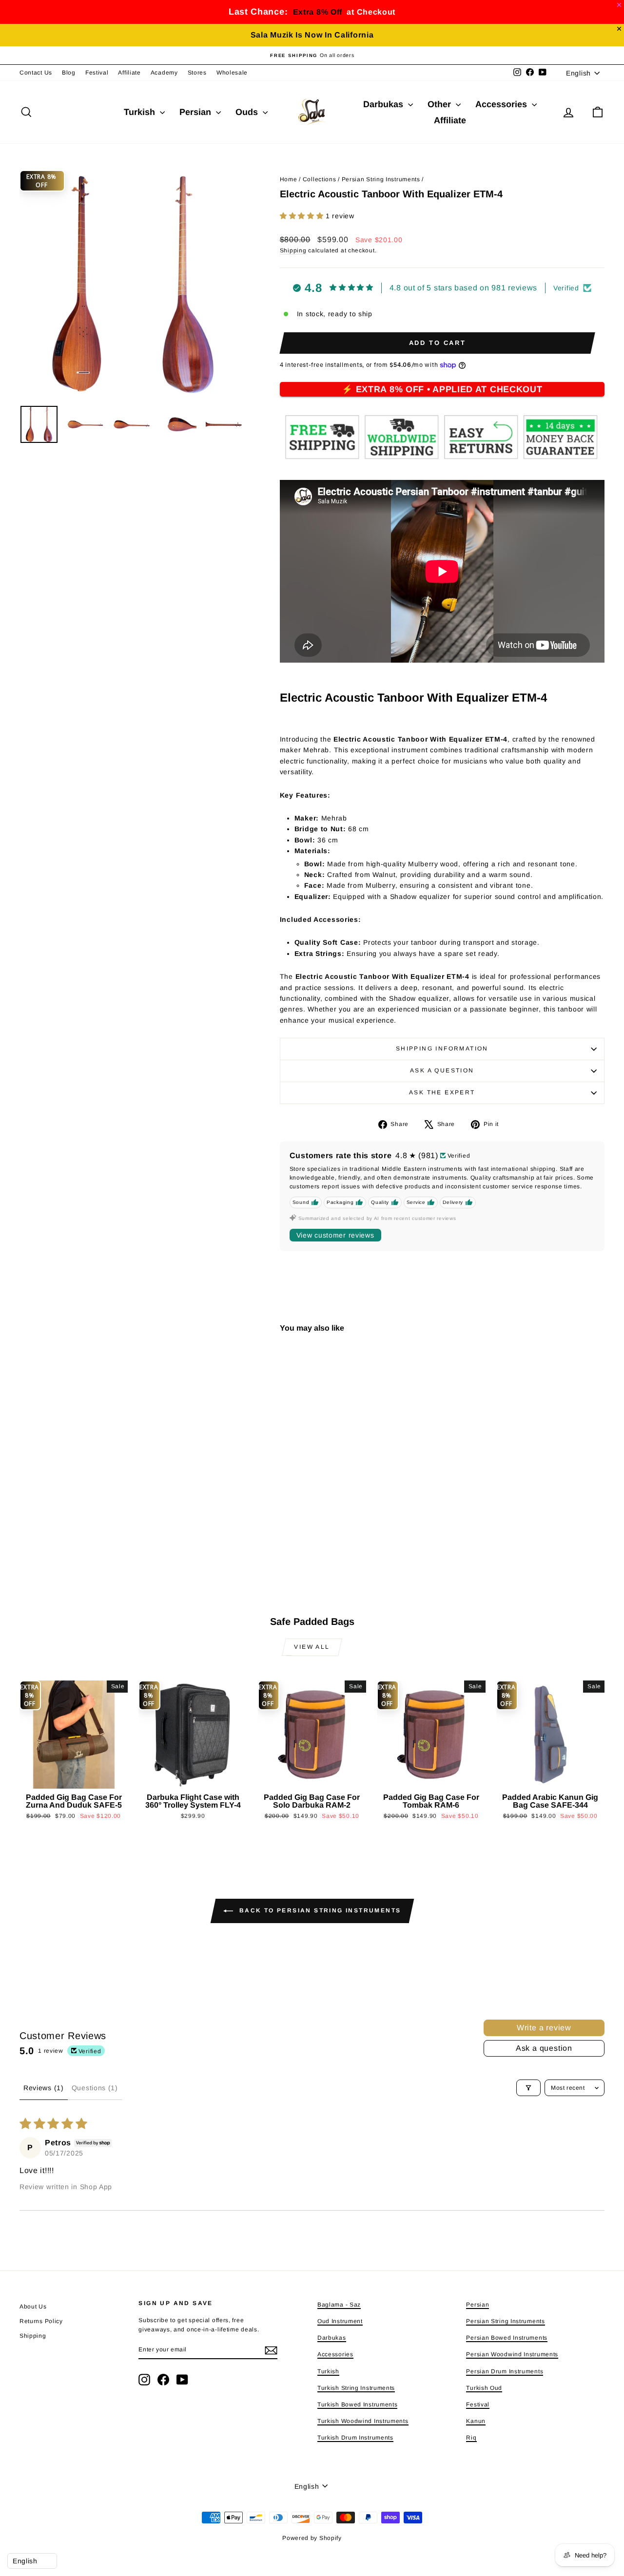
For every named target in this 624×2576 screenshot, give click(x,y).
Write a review (544, 2028)
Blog (69, 73)
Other (440, 104)
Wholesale (232, 73)
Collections (320, 179)
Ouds (248, 112)
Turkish (141, 112)
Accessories (502, 104)
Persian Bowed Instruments (507, 2338)
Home (289, 179)
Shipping (293, 250)
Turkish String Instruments (356, 2388)
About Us (33, 2307)
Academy (164, 73)
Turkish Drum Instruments (355, 2438)
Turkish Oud (484, 2388)
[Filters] (528, 2088)
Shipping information (442, 1049)
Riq (471, 2438)
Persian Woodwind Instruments (512, 2354)
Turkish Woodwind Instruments (363, 2421)
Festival (97, 73)
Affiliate (129, 73)
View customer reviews (335, 1235)
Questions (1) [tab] (95, 2088)
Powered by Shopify (312, 2538)
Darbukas (384, 104)
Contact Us (36, 73)
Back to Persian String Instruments (319, 1910)
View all (312, 1647)
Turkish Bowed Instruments (358, 2404)
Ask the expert (442, 1092)
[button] (303, 216)
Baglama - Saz (339, 2305)
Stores (197, 73)
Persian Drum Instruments (505, 2371)
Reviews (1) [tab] (44, 2088)
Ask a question (442, 1070)
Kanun (476, 2421)
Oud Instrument (340, 2321)
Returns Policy (41, 2321)
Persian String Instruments (381, 179)
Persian (196, 112)
